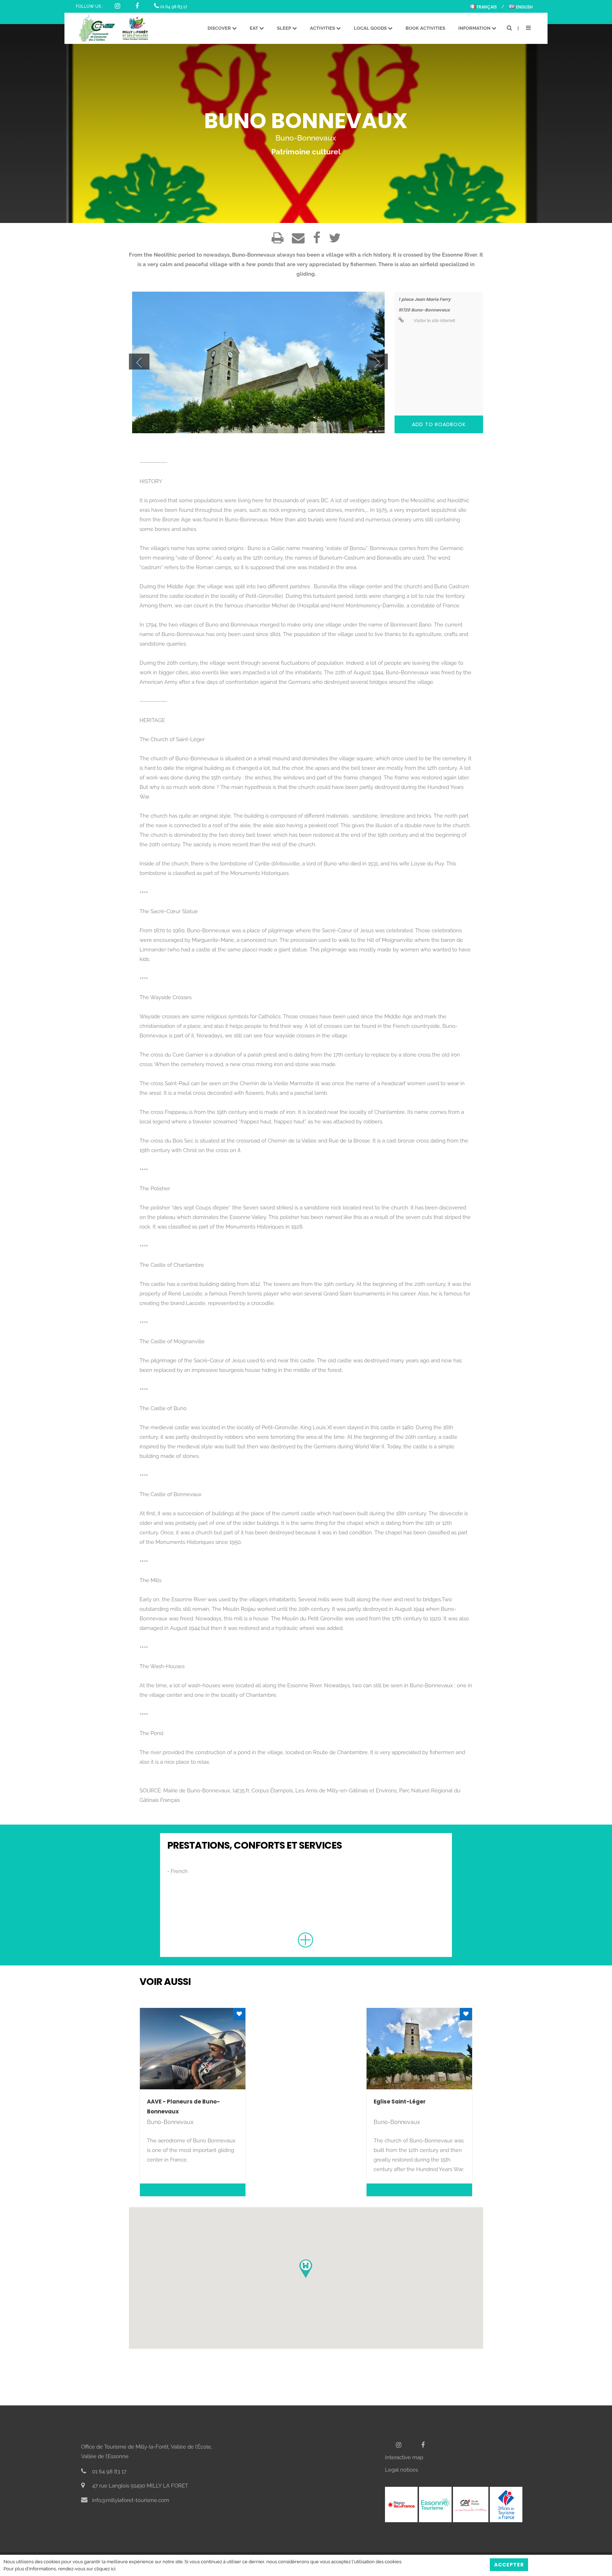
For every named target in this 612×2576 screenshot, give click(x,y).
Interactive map (404, 2457)
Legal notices (401, 2470)
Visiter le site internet (434, 321)
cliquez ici (105, 2569)
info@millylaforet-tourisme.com (130, 2500)
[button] (306, 2269)
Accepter (509, 2565)
